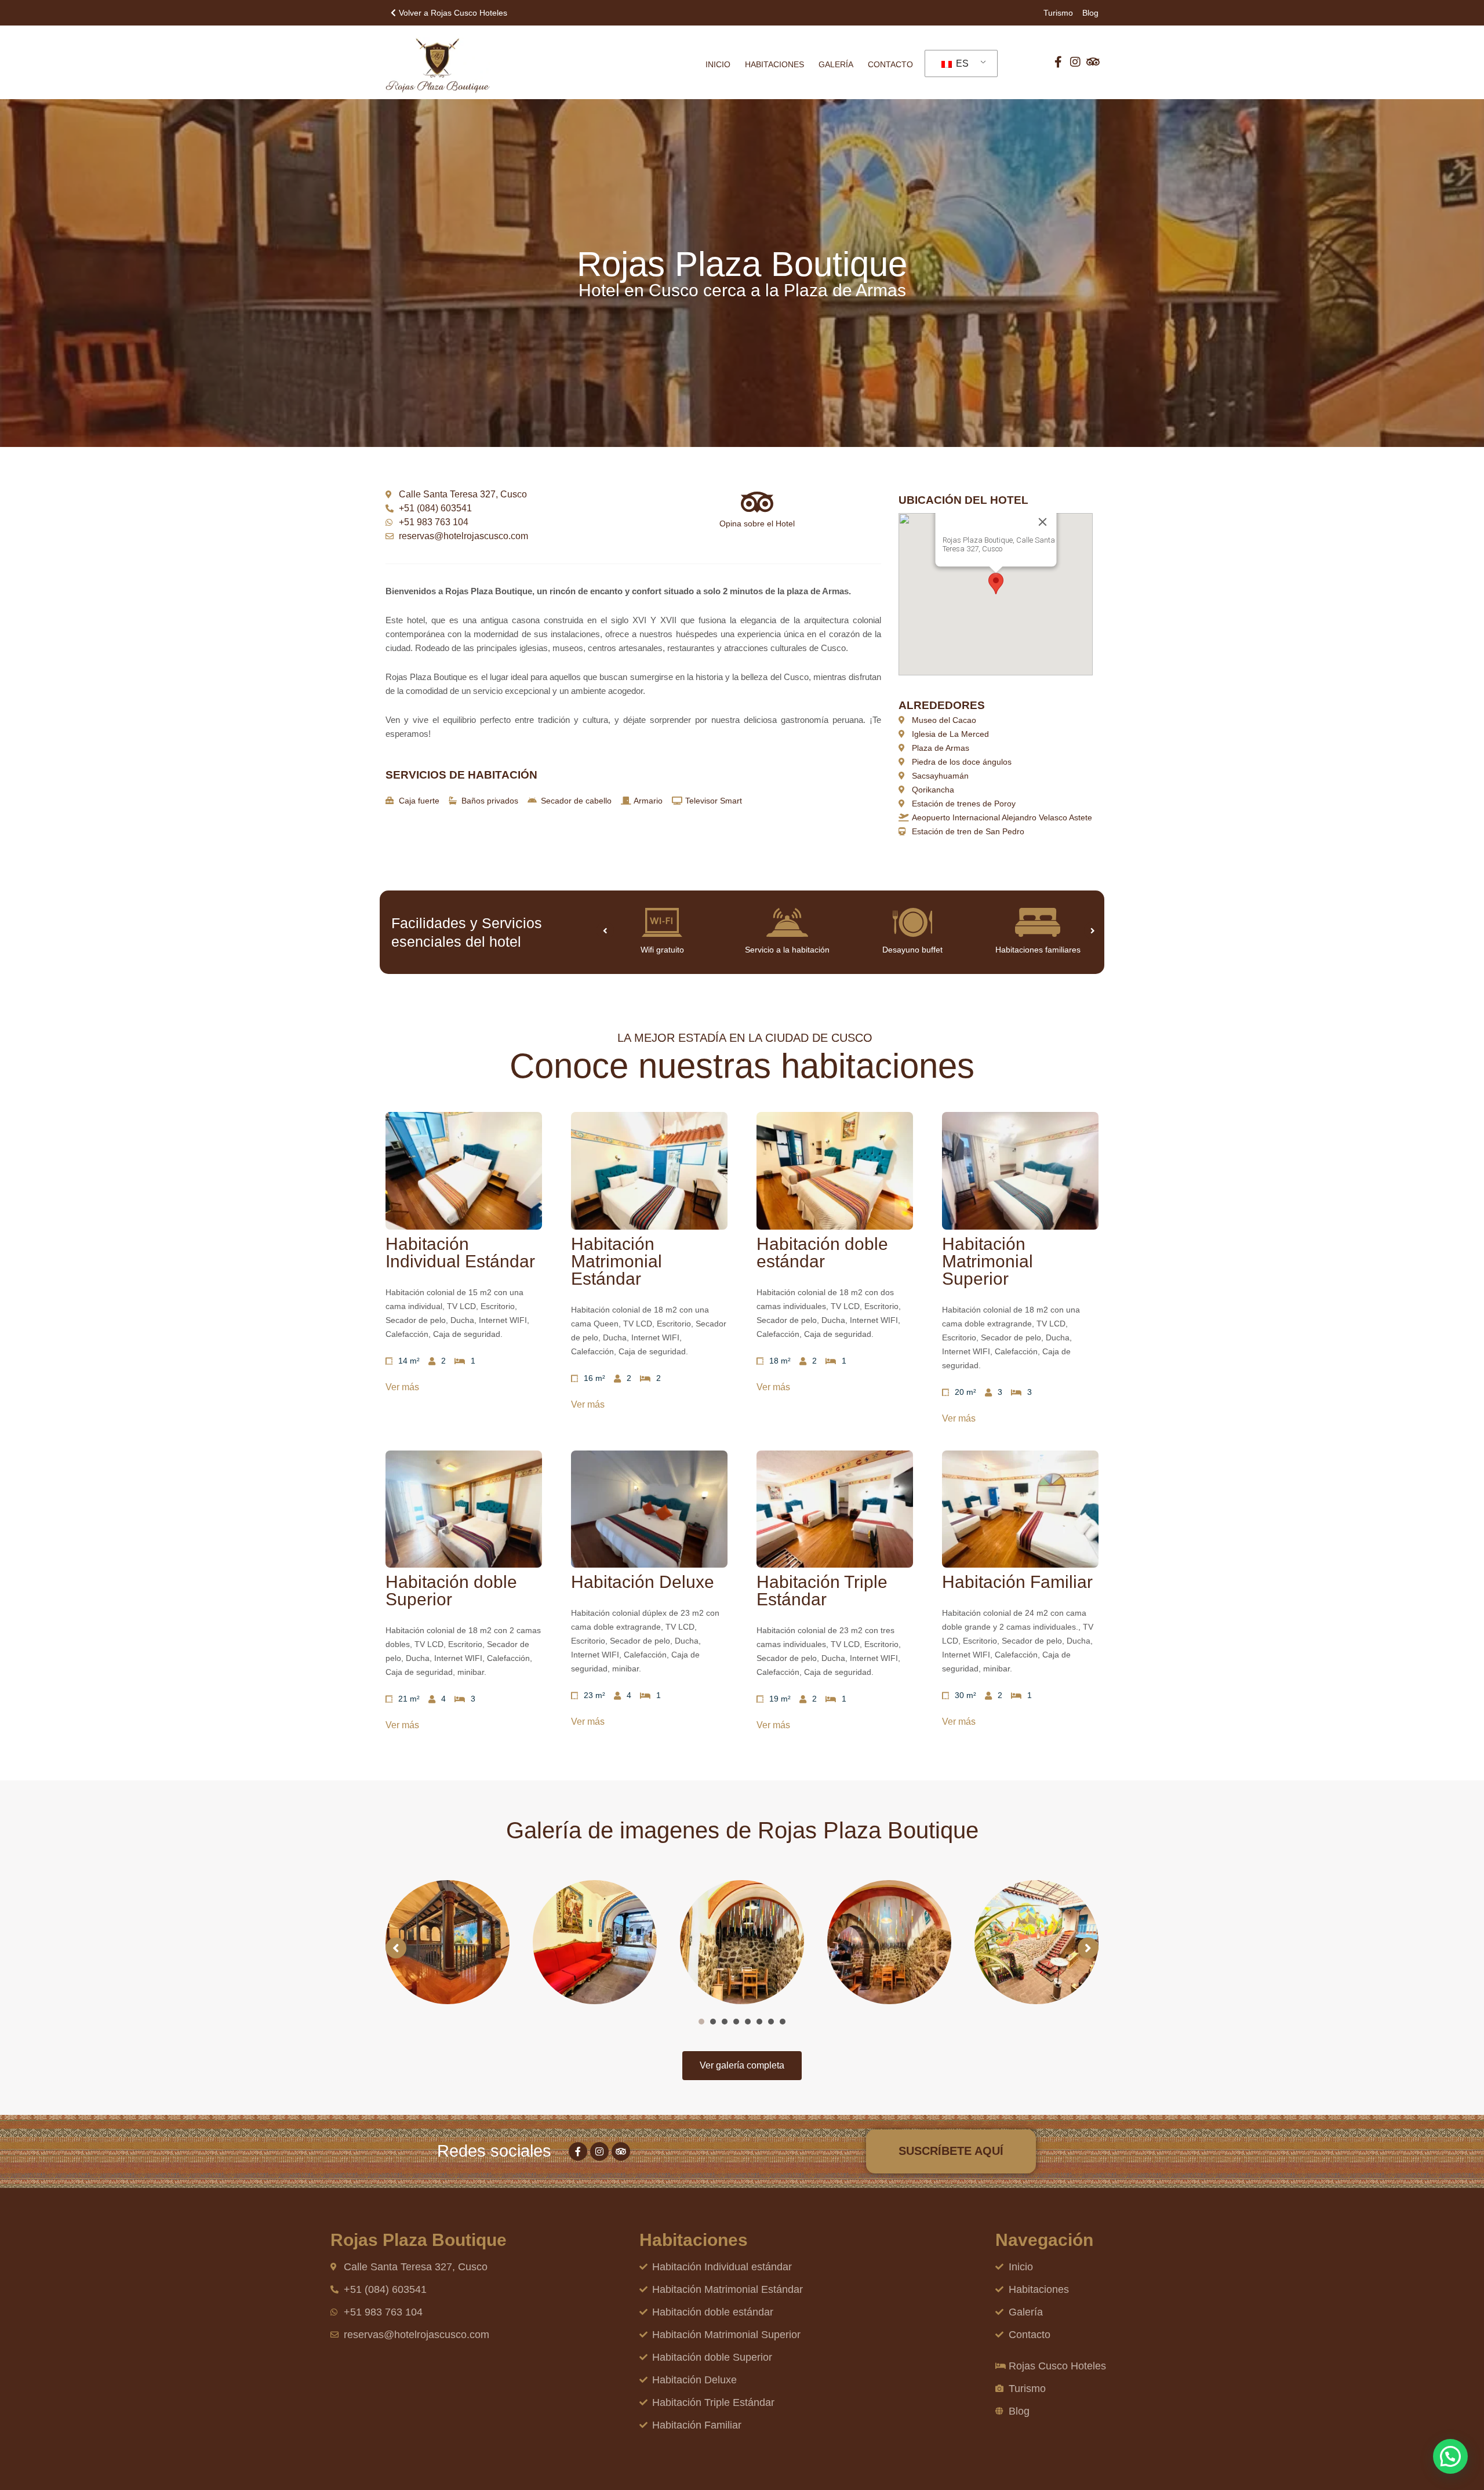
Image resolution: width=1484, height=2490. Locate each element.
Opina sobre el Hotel (757, 524)
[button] (996, 584)
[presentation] (701, 2022)
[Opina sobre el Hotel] (757, 502)
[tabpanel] (448, 1942)
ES (961, 63)
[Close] (1042, 522)
